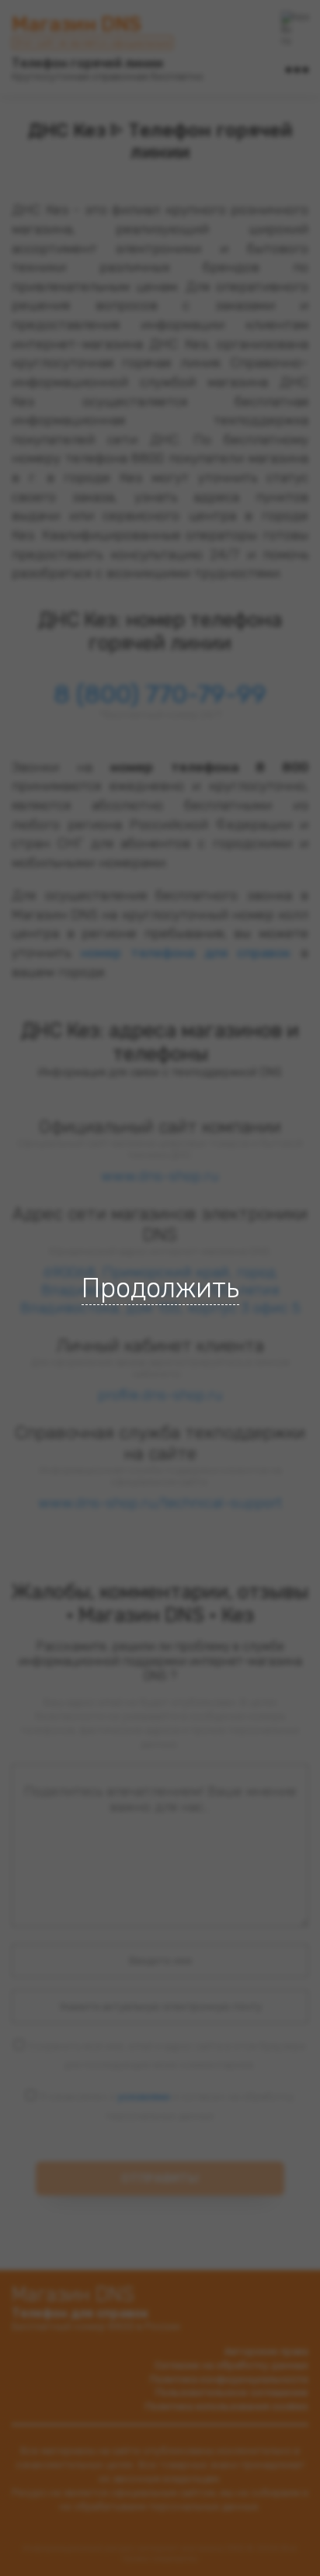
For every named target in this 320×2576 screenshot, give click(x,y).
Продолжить (160, 1288)
